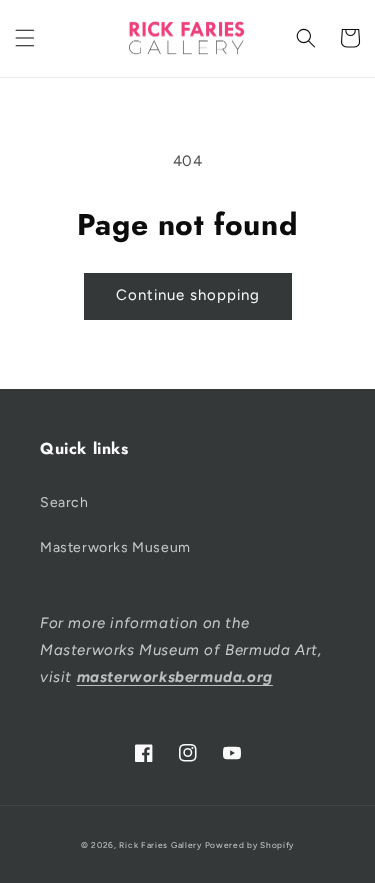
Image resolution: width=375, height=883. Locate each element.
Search (64, 502)
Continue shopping (188, 295)
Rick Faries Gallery (160, 845)
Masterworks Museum (115, 547)
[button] (25, 38)
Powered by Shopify (250, 845)
